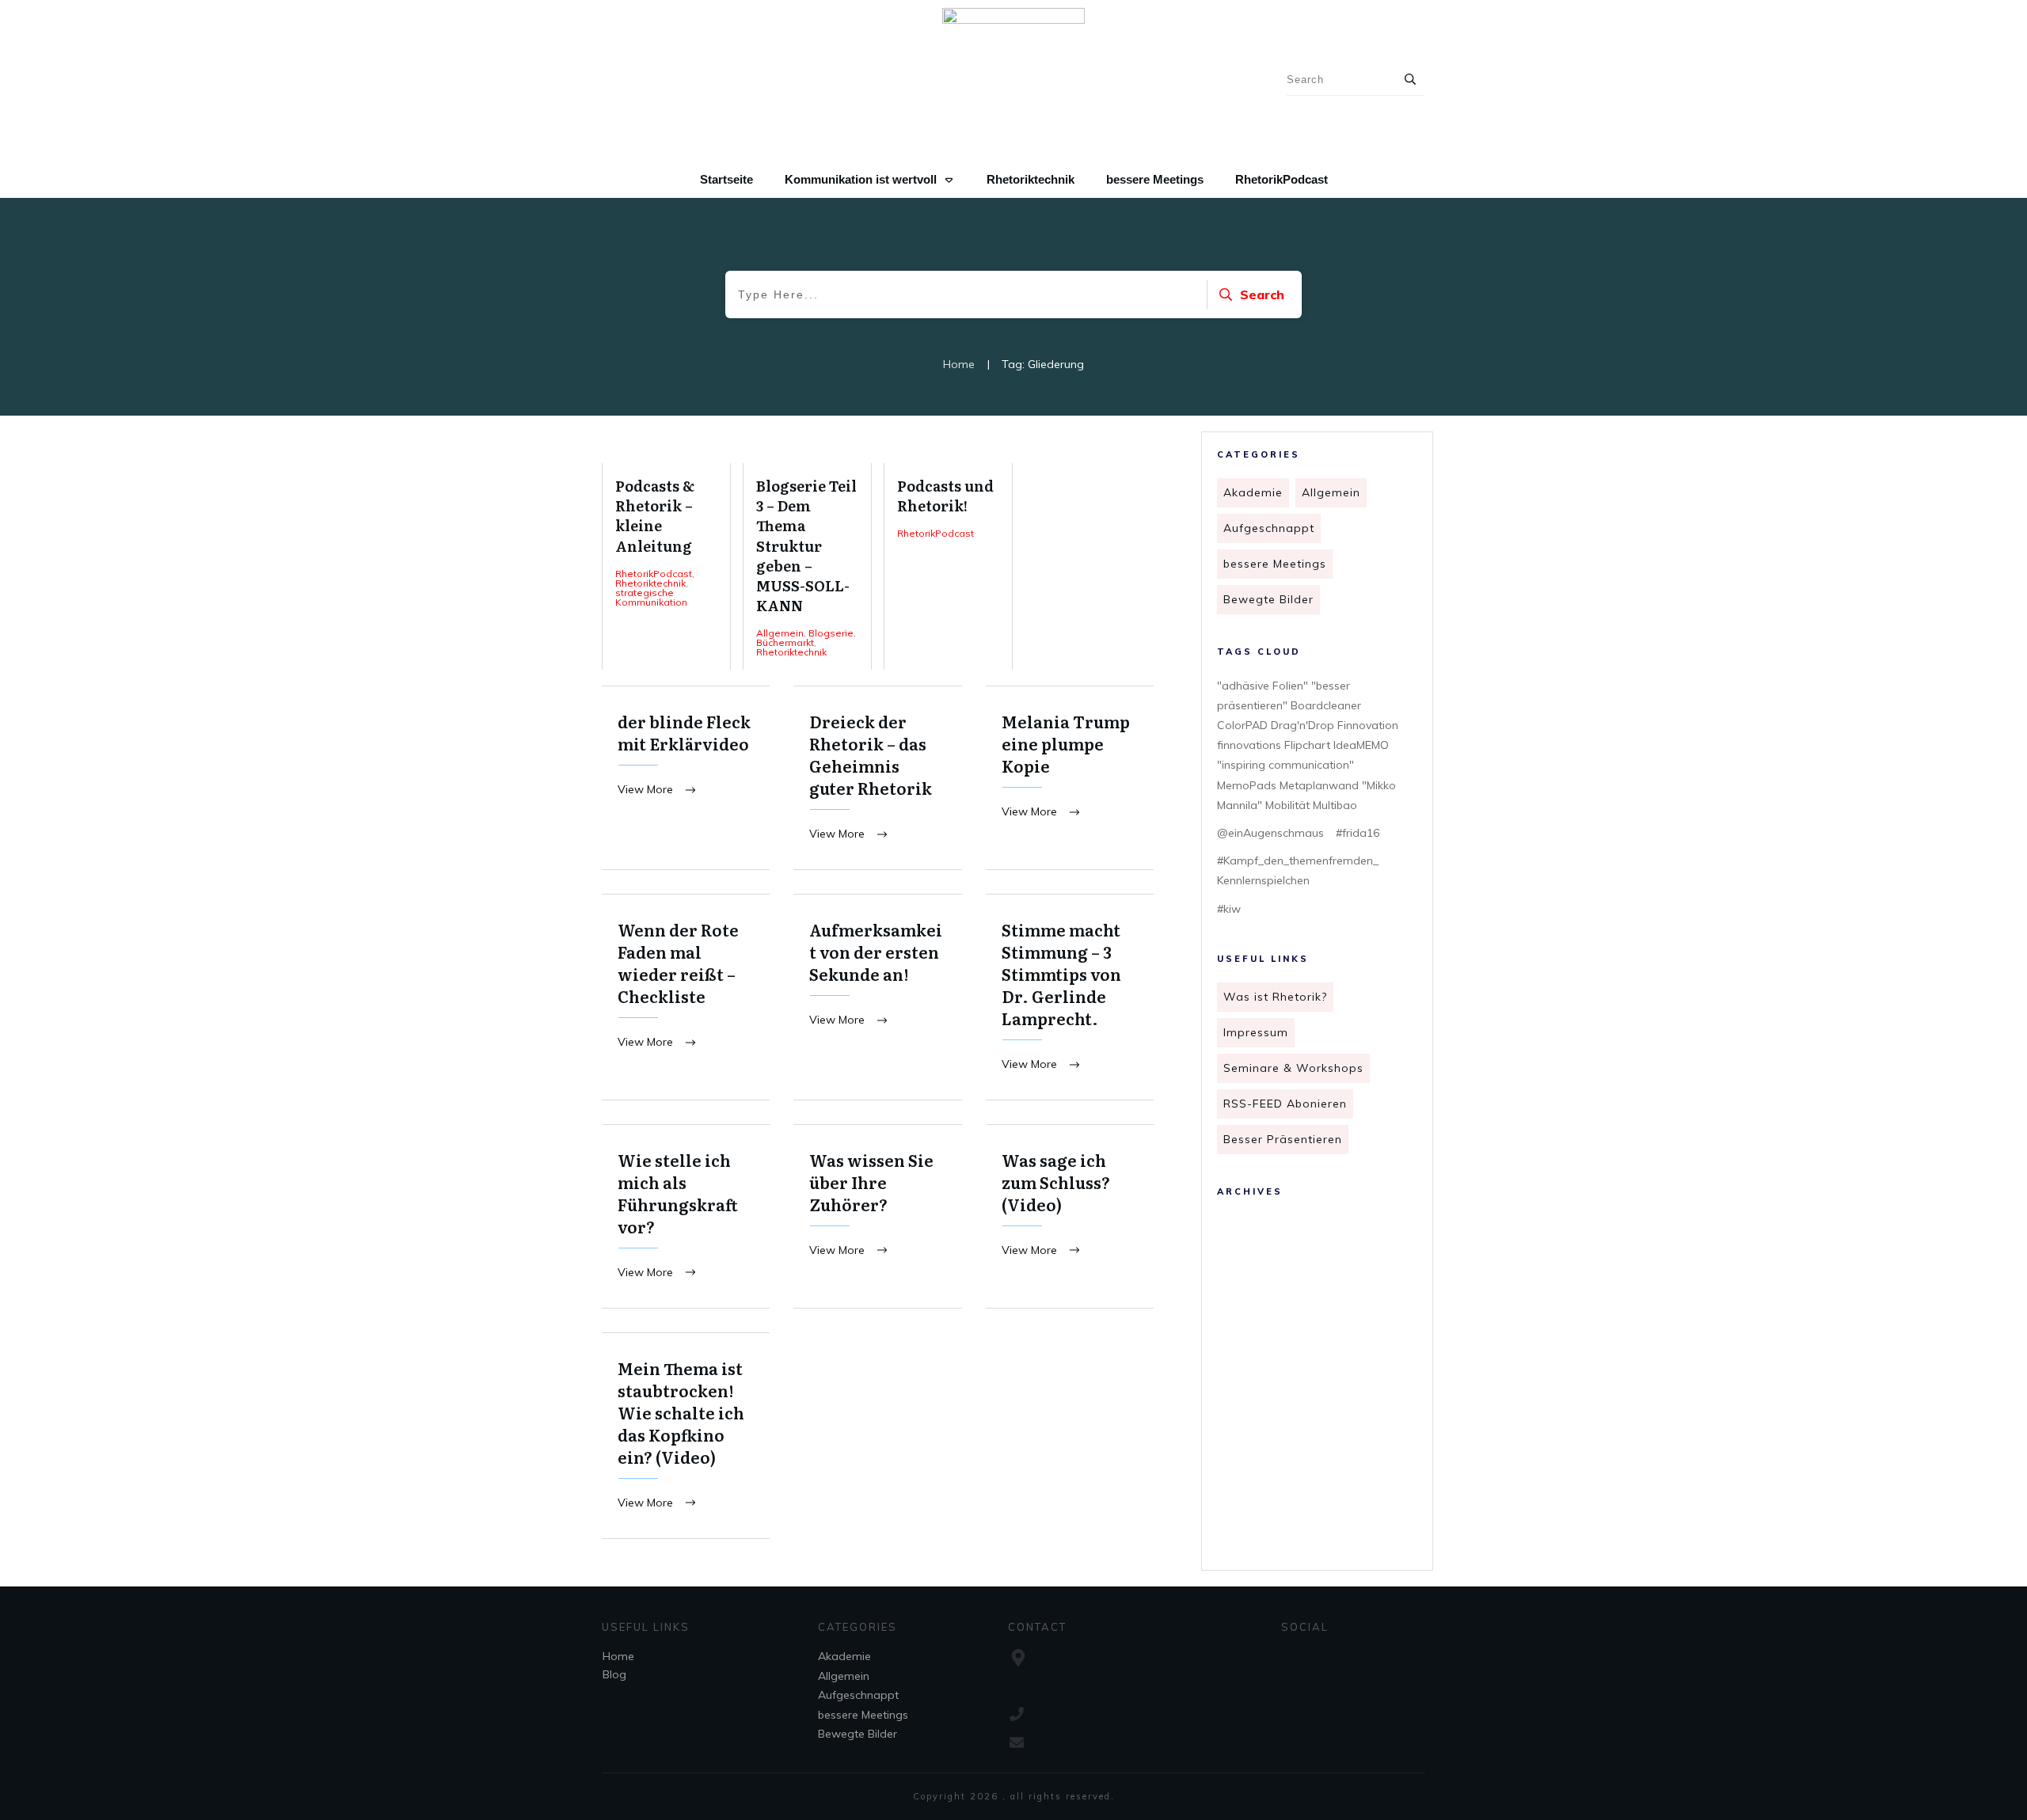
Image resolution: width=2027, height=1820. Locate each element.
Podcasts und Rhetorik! (948, 566)
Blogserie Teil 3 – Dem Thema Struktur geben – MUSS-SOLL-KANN (807, 566)
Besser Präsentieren (1283, 1139)
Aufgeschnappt (1269, 528)
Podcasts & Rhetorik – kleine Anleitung (666, 566)
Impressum (1256, 1032)
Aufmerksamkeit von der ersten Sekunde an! (877, 997)
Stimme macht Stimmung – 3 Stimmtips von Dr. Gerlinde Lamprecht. (1070, 997)
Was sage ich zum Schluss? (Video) (1070, 1216)
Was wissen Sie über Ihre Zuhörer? (877, 1216)
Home (618, 1656)
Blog (614, 1674)
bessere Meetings (1275, 564)
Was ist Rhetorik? (1275, 997)
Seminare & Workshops (1293, 1068)
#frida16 (1358, 833)
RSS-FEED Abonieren (1285, 1104)
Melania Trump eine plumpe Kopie (1070, 778)
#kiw (1229, 909)
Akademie (1253, 492)
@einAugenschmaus (1270, 833)
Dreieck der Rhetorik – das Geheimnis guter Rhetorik (877, 778)
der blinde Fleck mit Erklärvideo (686, 778)
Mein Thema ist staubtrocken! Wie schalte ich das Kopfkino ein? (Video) (686, 1436)
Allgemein (1331, 492)
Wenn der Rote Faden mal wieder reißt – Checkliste (686, 997)
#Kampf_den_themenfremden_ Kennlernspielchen (1298, 870)
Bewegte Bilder (1268, 599)
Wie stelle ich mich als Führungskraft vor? (686, 1216)
